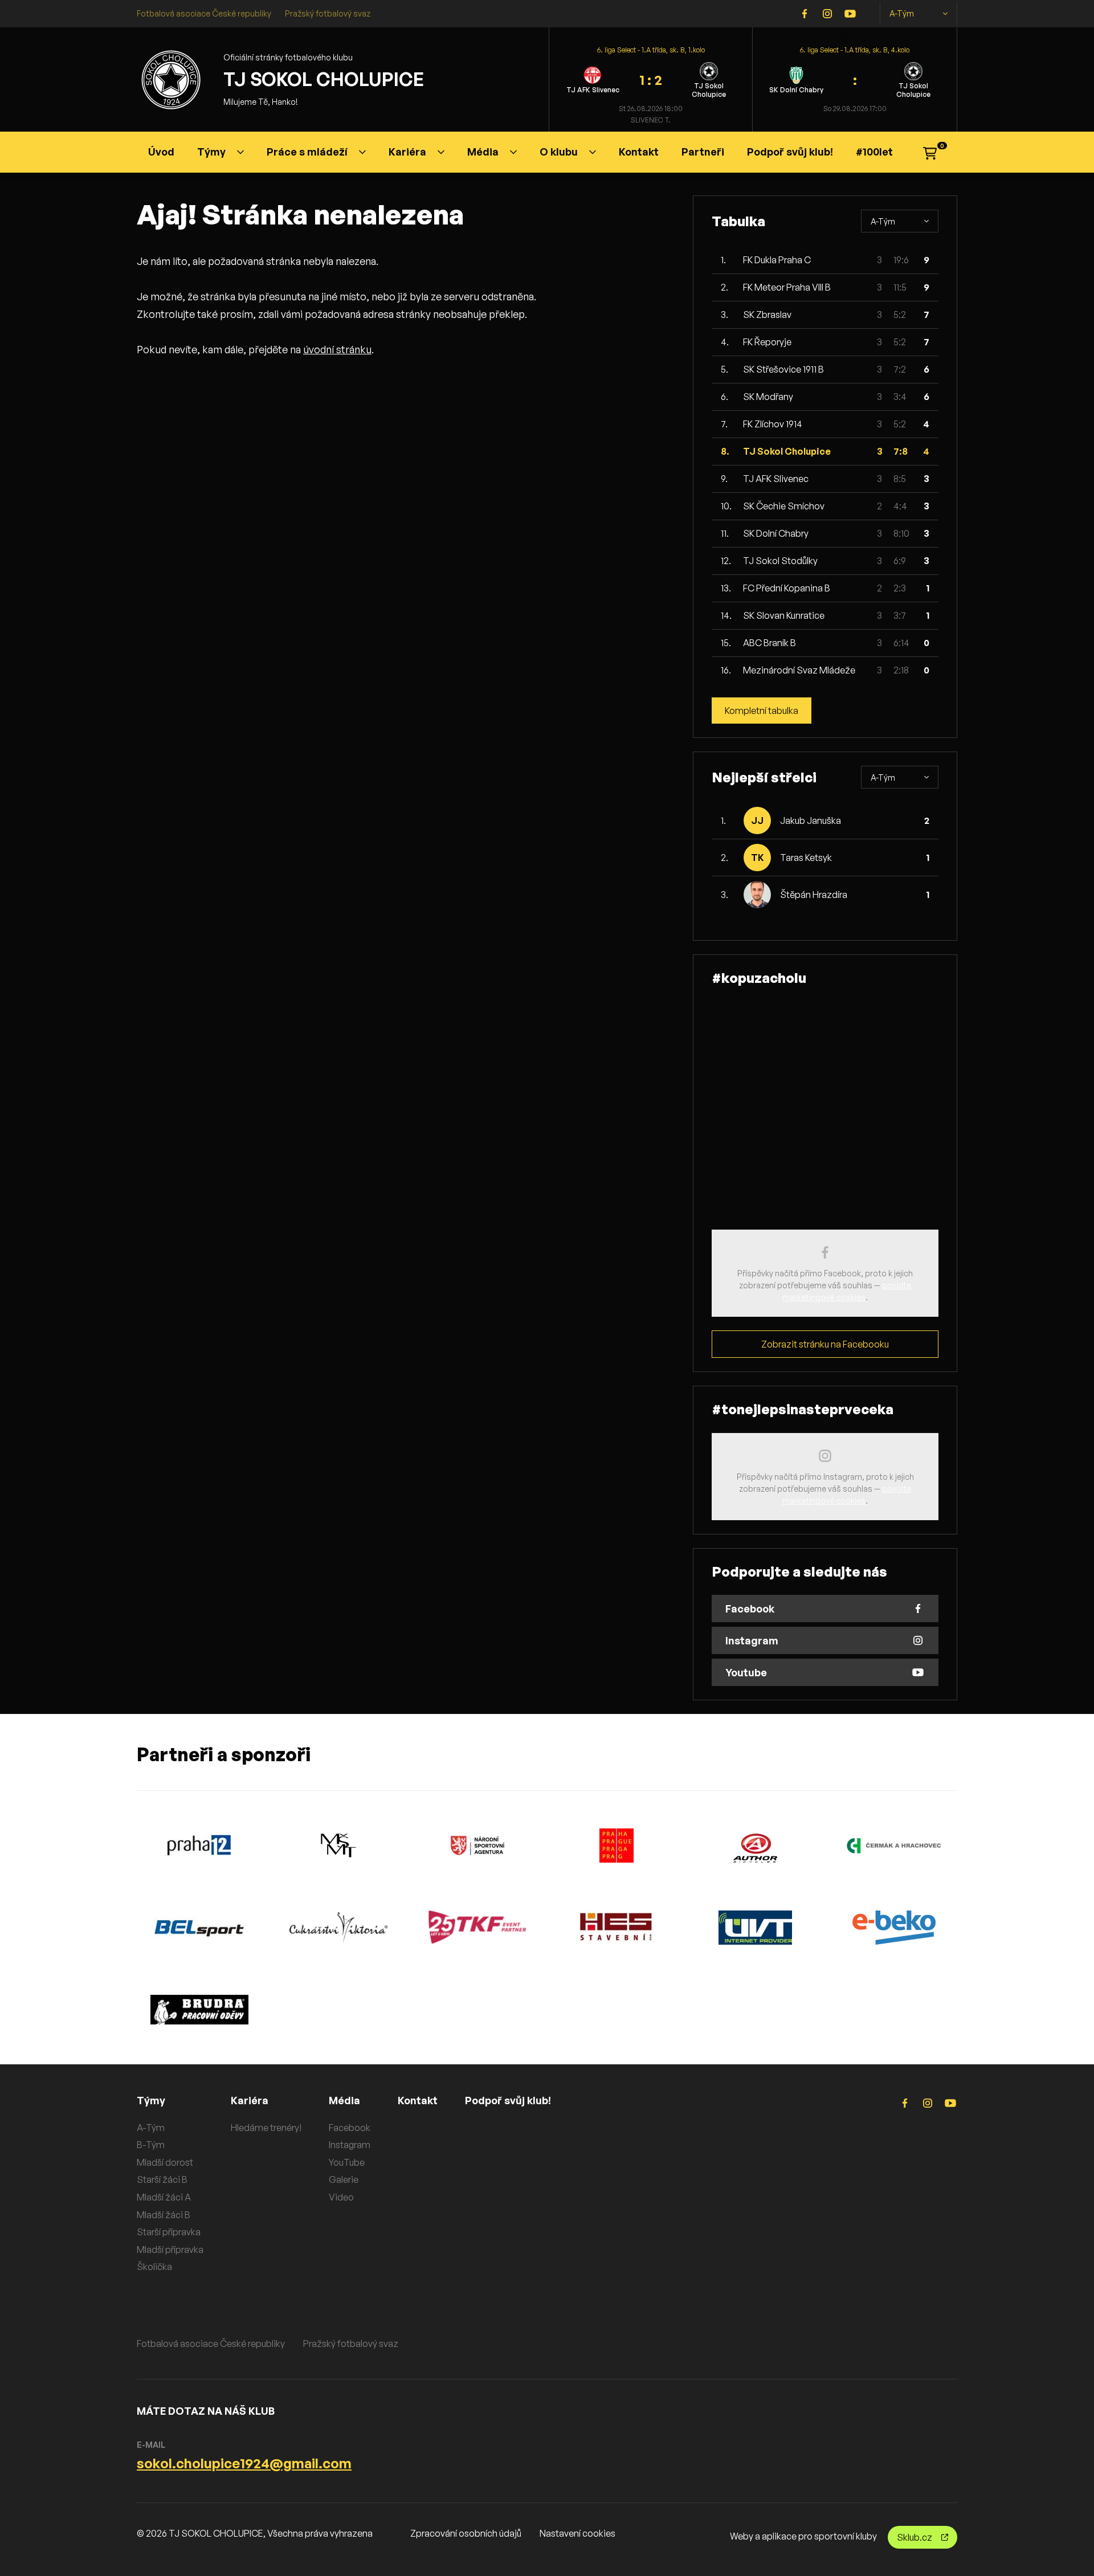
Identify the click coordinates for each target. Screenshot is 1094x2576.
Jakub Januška (811, 820)
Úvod (161, 152)
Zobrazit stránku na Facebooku (825, 1344)
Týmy (211, 152)
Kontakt (639, 152)
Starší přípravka (169, 2232)
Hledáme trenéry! (266, 2128)
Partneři (703, 152)
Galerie (344, 2179)
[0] (930, 152)
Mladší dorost (165, 2162)
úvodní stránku (337, 349)
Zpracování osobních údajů (466, 2533)
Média (483, 152)
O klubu (559, 152)
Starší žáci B (162, 2179)
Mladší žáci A (164, 2197)
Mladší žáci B (164, 2215)
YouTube (347, 2162)
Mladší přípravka (170, 2250)
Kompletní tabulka (762, 711)
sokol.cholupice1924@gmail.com (244, 2463)
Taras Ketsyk (806, 858)
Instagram (350, 2145)
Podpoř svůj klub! (790, 152)
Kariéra (407, 152)
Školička (154, 2267)
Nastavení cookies (577, 2533)
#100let (874, 152)
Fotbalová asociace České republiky (204, 13)
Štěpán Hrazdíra (814, 895)
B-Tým (151, 2145)
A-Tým (902, 13)
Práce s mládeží (307, 152)
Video (341, 2197)
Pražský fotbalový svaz (328, 13)
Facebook (350, 2128)
